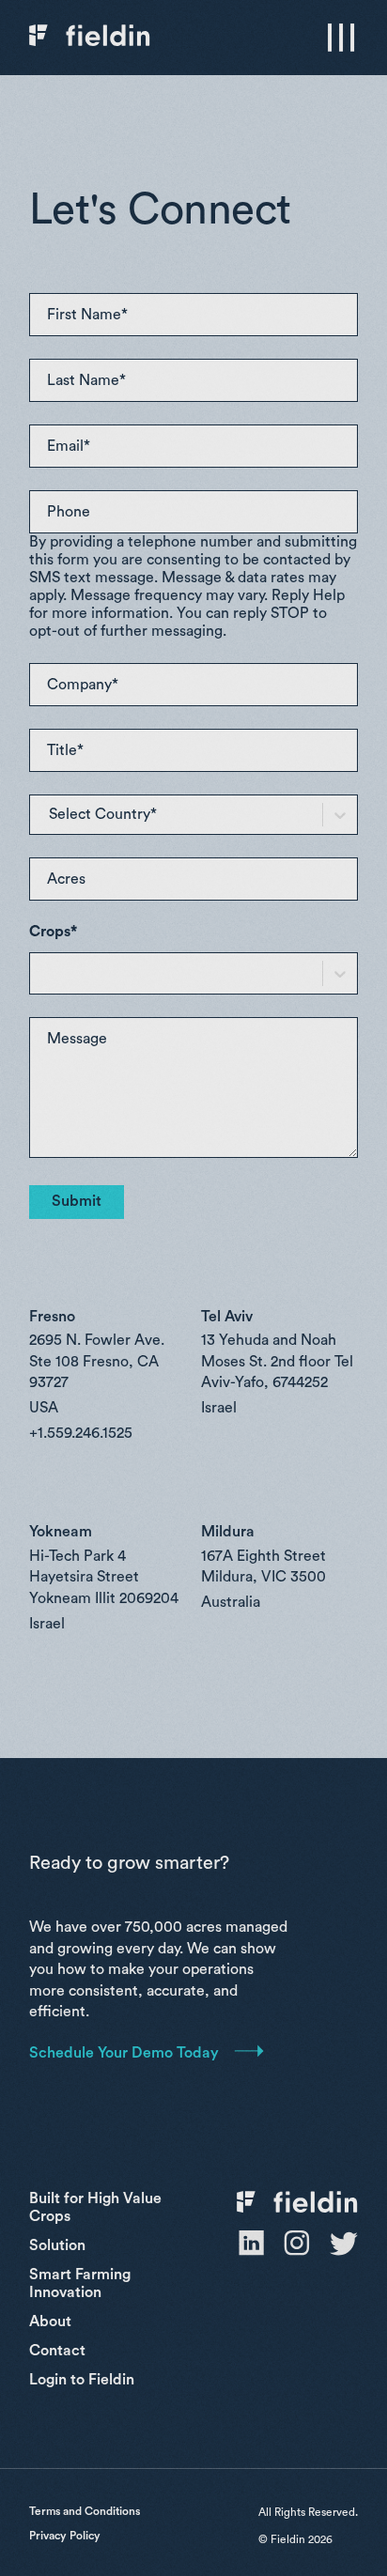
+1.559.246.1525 (81, 1433)
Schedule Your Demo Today (124, 2053)
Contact (57, 2351)
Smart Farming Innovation (80, 2283)
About (50, 2321)
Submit (77, 1201)
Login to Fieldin (82, 2380)
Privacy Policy (65, 2536)
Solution (57, 2245)
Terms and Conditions (85, 2511)
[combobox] (66, 815)
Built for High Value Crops (95, 2207)
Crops (53, 932)
